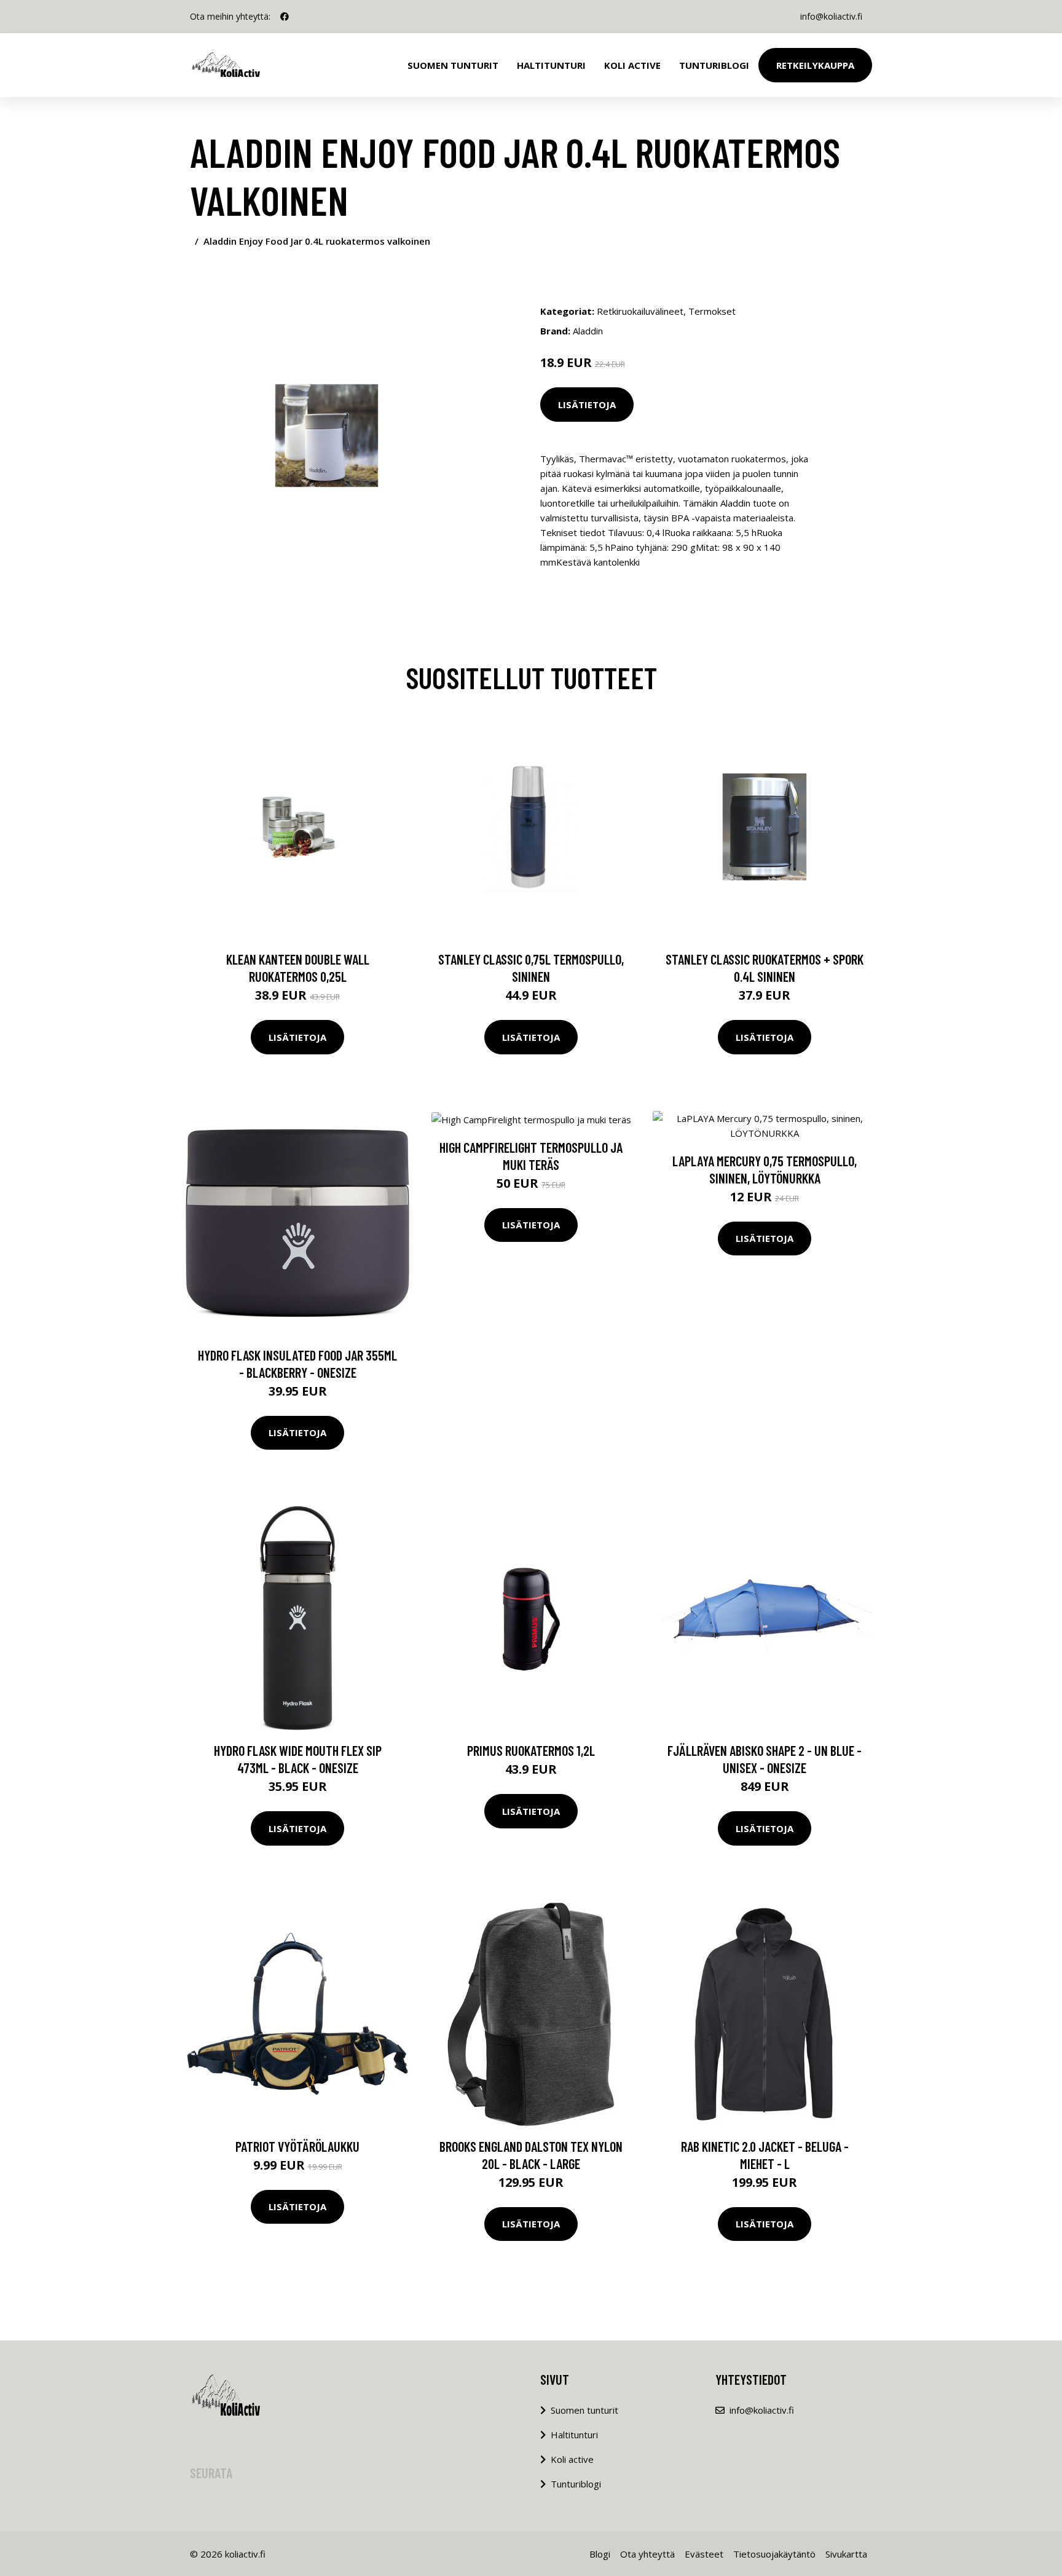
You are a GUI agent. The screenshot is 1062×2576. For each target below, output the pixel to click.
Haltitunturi (551, 65)
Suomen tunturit (453, 65)
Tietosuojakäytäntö (774, 2554)
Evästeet (704, 2554)
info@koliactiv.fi (831, 16)
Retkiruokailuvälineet (640, 311)
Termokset (712, 311)
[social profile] (285, 17)
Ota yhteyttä (647, 2554)
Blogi (600, 2554)
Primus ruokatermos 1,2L (531, 1750)
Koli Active (632, 65)
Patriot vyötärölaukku (297, 2146)
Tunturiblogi (714, 65)
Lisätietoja (587, 405)
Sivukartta (846, 2554)
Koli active (572, 2459)
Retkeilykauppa (815, 65)
